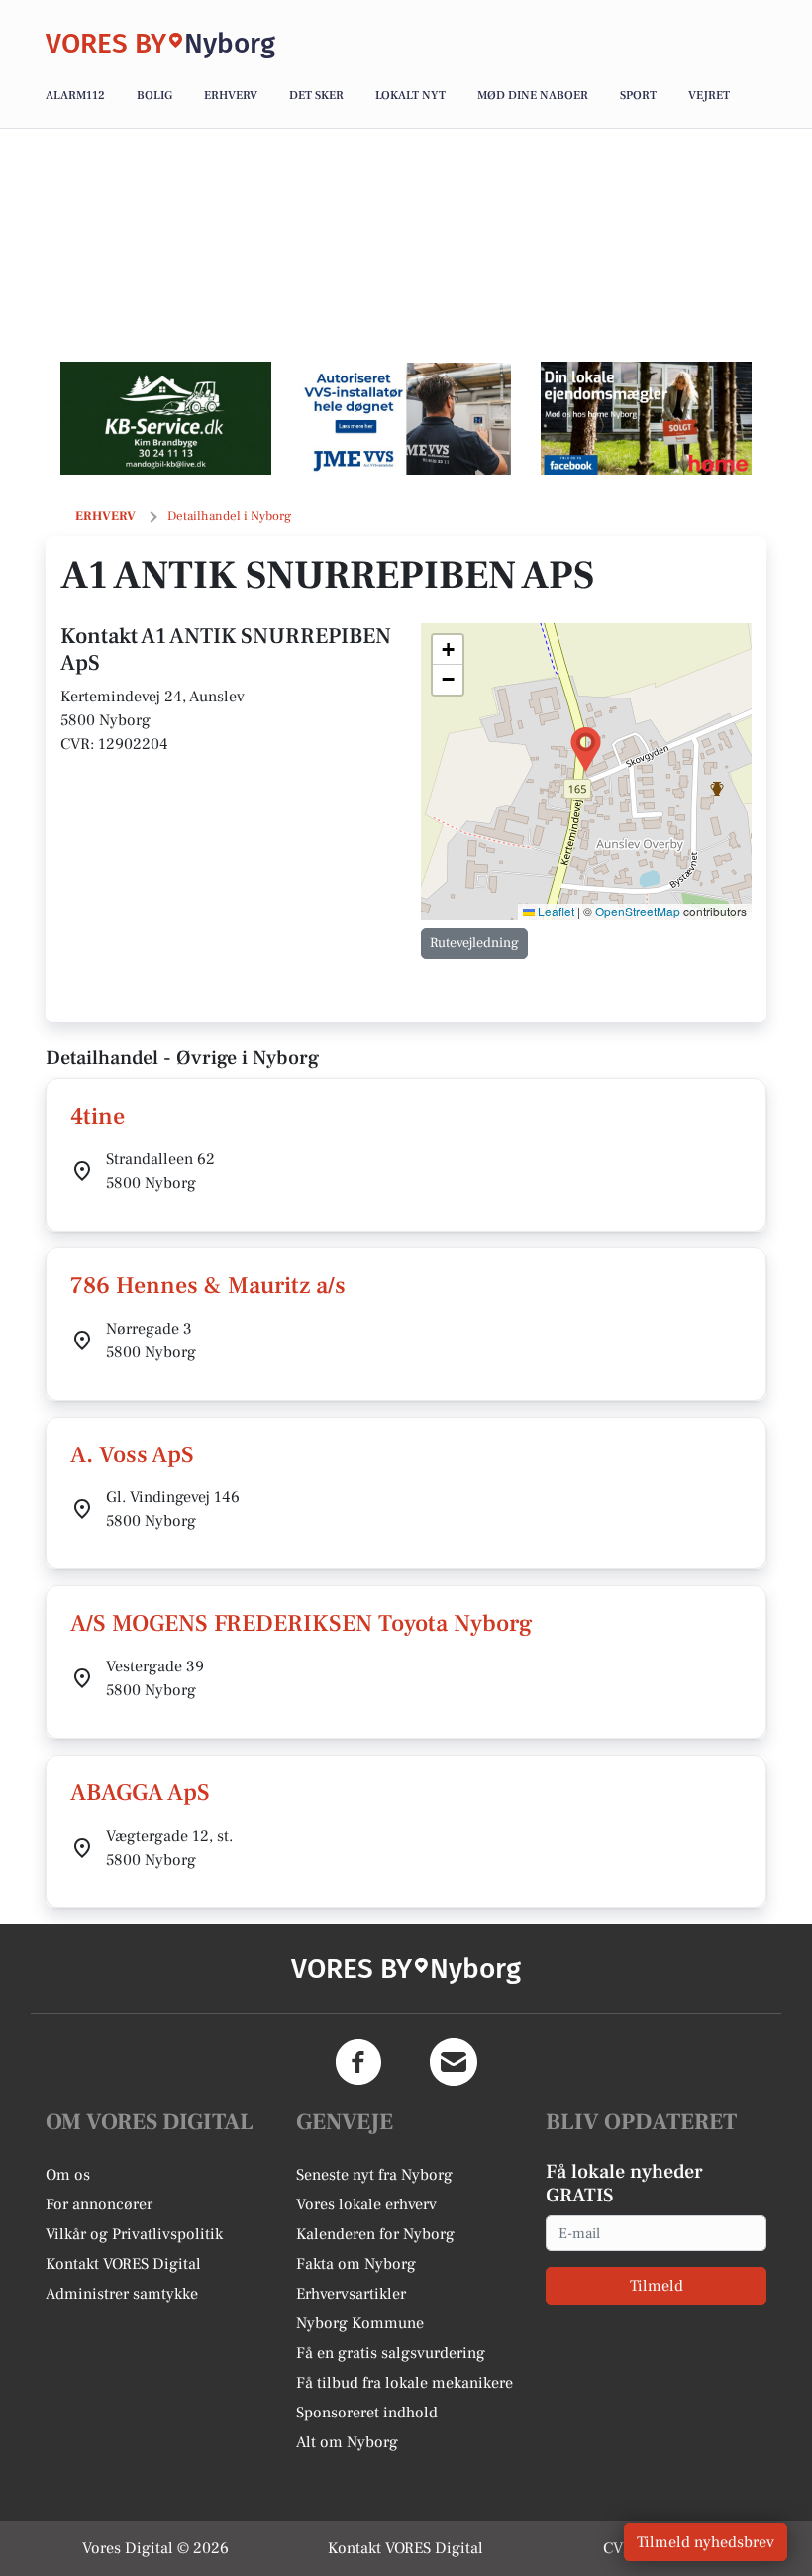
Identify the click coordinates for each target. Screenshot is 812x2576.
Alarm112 (75, 96)
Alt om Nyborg (347, 2442)
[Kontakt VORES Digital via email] (454, 2062)
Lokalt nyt (410, 96)
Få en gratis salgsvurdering (391, 2353)
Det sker (316, 96)
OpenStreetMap (638, 911)
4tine (98, 1116)
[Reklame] (166, 418)
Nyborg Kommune (360, 2323)
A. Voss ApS (132, 1455)
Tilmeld (657, 2286)
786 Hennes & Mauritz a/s (208, 1286)
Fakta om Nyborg (356, 2264)
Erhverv (231, 96)
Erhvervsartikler (351, 2294)
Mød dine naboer (533, 96)
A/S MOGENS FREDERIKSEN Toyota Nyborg (302, 1623)
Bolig (154, 96)
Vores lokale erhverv (366, 2204)
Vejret (709, 96)
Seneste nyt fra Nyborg (374, 2175)
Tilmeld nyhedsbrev (706, 2542)
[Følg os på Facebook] (358, 2062)
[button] (586, 750)
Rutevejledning (474, 943)
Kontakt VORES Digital (123, 2264)
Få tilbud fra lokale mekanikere (405, 2383)
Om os (68, 2175)
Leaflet (555, 911)
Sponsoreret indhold (367, 2413)
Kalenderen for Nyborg (375, 2234)
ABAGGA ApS (140, 1793)
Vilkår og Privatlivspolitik (134, 2234)
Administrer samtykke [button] (122, 2294)
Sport (638, 96)
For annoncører (99, 2204)
